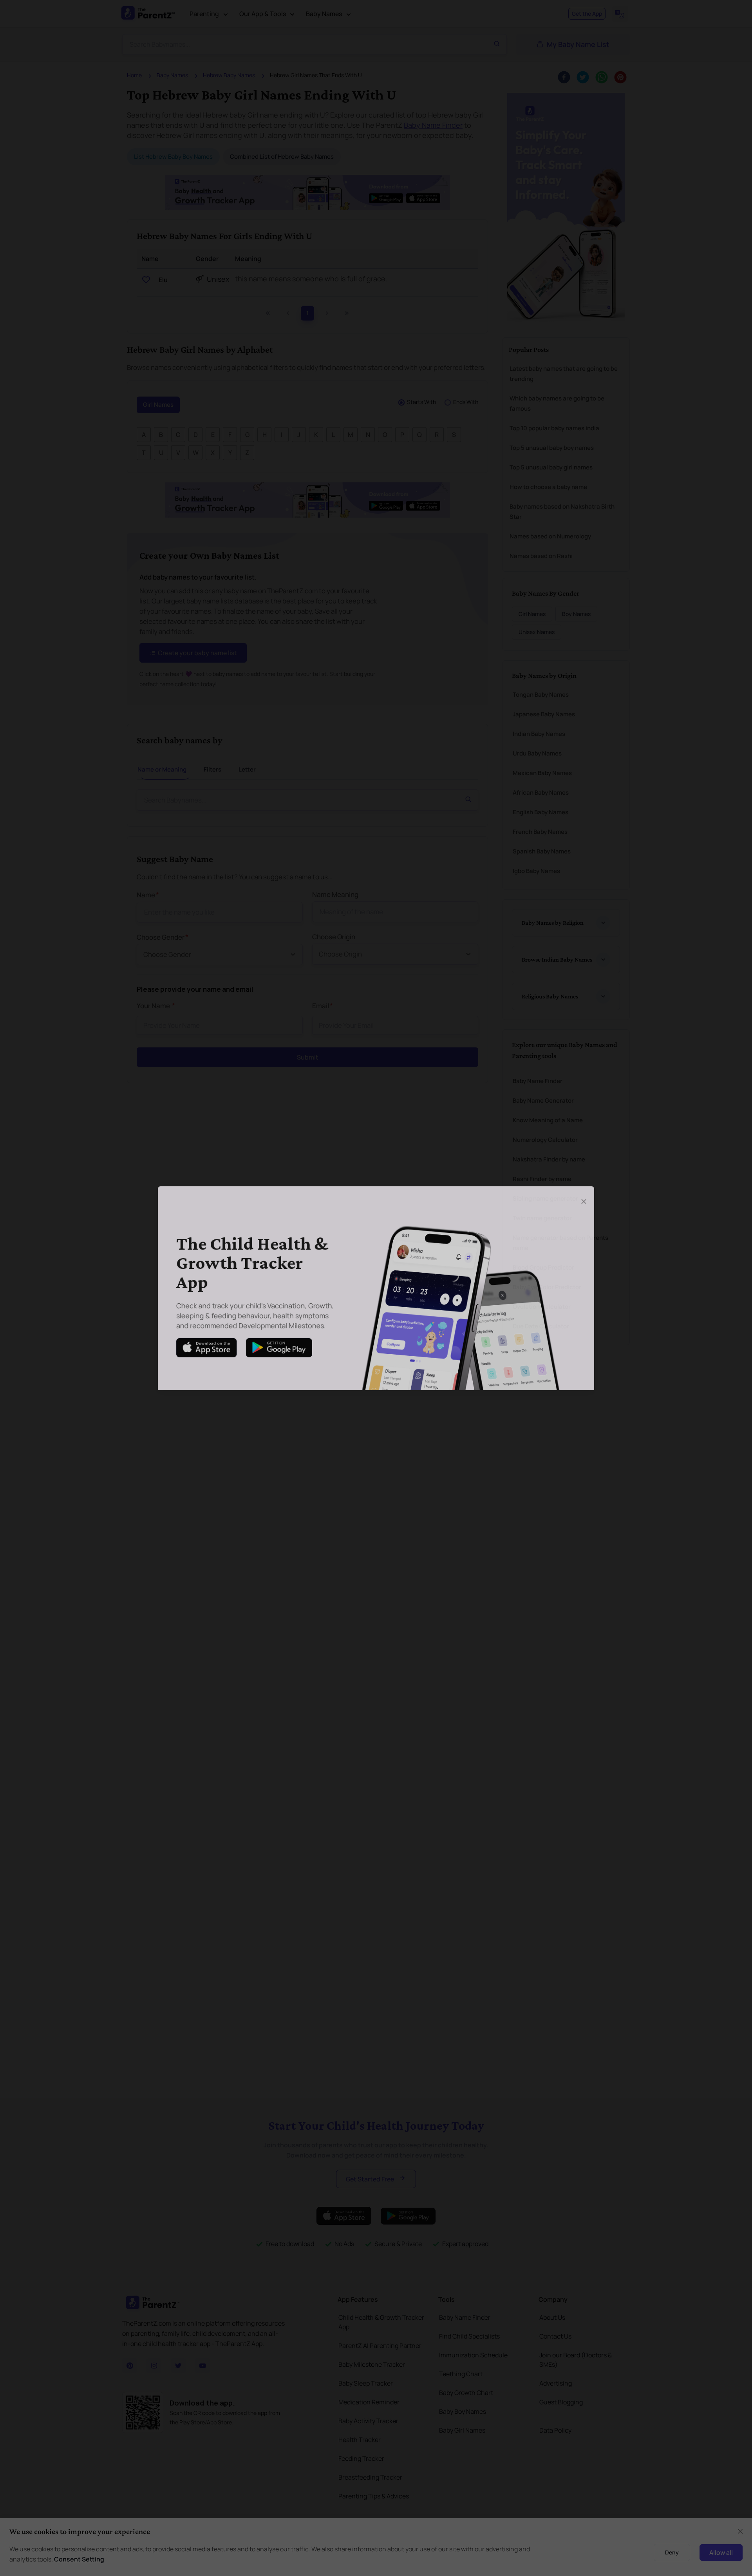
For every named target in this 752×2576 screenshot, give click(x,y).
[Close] (589, 1199)
